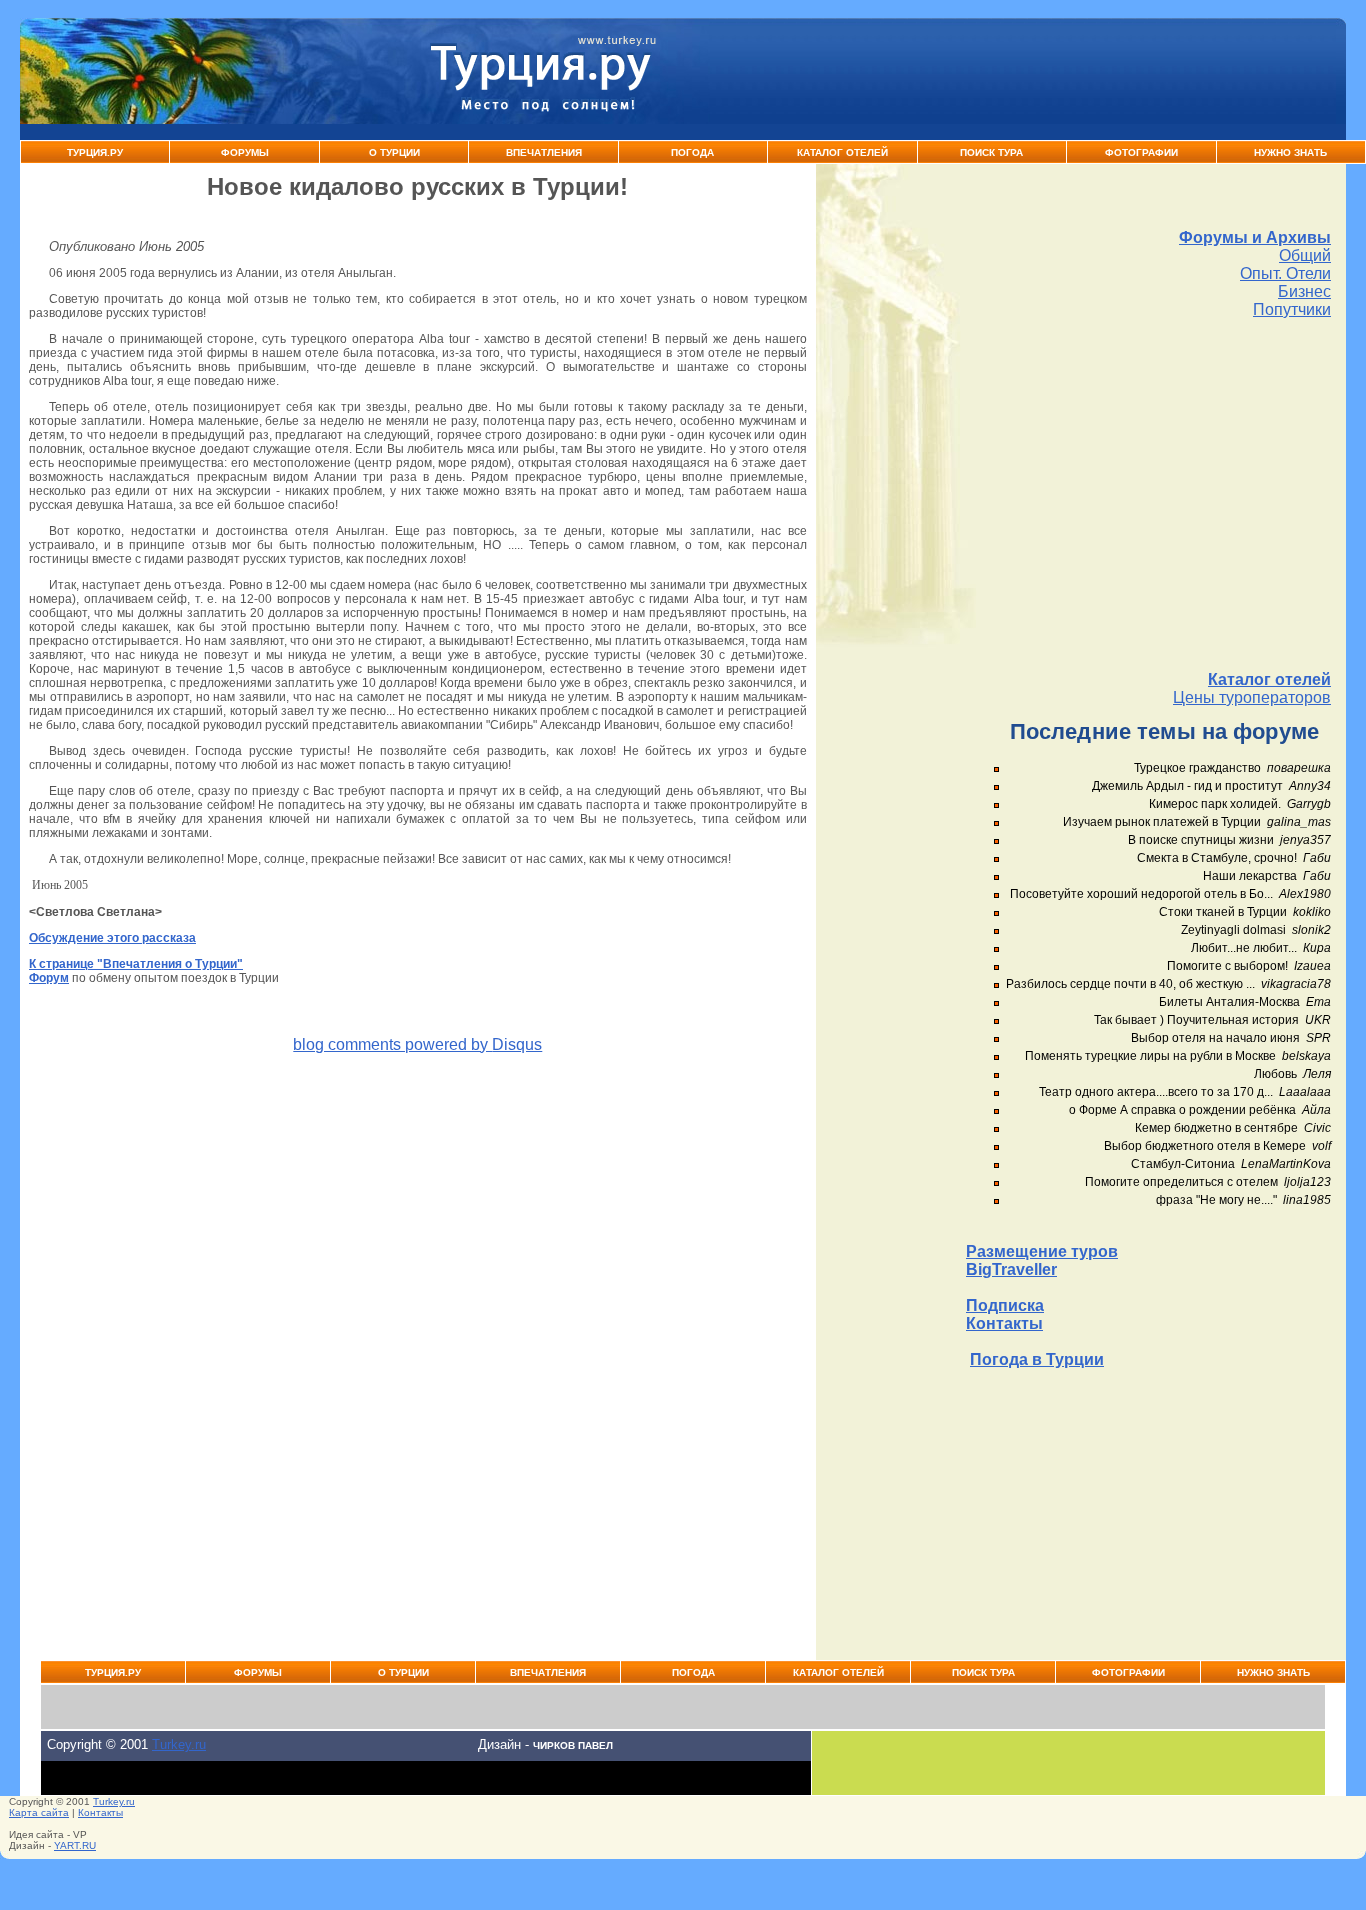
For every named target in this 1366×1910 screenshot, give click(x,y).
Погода (692, 152)
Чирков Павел (573, 1745)
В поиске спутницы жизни (1201, 840)
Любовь (1275, 1074)
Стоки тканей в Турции (1223, 912)
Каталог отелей (1269, 679)
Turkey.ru (179, 1744)
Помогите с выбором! (1227, 966)
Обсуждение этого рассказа (112, 938)
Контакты (1004, 1323)
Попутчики (1292, 309)
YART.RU (75, 1845)
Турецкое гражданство (1197, 768)
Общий (1305, 255)
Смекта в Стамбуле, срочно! (1218, 858)
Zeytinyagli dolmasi (1233, 930)
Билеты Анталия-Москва (1229, 1002)
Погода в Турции (1037, 1359)
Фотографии (1141, 152)
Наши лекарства (1250, 876)
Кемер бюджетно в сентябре (1216, 1128)
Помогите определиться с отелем (1181, 1182)
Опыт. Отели (1285, 273)
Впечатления (544, 152)
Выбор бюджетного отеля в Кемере (1205, 1146)
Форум (49, 978)
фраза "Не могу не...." (1216, 1200)
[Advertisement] (1148, 495)
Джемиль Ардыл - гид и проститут (1187, 786)
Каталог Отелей (842, 152)
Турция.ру (95, 152)
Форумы (245, 152)
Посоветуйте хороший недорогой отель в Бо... (1141, 894)
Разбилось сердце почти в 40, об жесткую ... (1130, 984)
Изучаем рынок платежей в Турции (1162, 822)
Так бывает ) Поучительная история (1196, 1020)
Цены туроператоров (1252, 697)
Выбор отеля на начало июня (1215, 1038)
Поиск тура (991, 152)
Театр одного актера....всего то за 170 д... (1156, 1092)
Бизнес (1304, 291)
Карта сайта (39, 1812)
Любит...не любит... (1244, 948)
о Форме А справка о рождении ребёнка (1182, 1110)
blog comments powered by (417, 1044)
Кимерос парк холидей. (1215, 804)
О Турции (394, 152)
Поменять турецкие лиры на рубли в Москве (1150, 1056)
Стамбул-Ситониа (1183, 1164)
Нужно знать (1290, 152)
